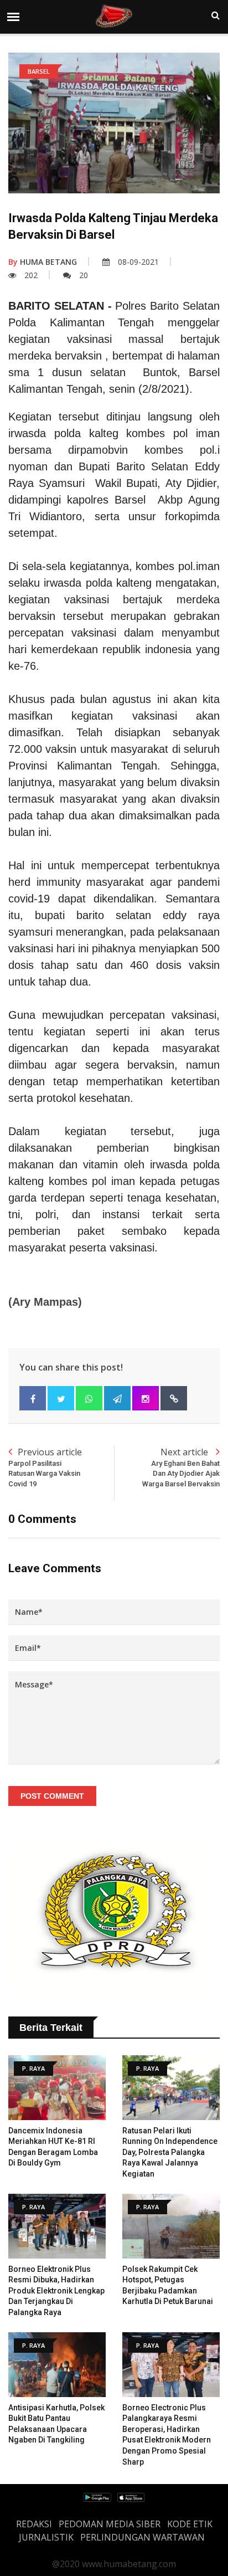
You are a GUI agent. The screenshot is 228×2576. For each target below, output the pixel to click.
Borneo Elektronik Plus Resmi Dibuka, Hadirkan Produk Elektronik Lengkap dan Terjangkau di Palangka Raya (56, 2291)
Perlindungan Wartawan (142, 2537)
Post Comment (52, 1796)
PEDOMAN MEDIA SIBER (110, 2524)
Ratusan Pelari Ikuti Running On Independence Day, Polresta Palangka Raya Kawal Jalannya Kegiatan (170, 2152)
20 (84, 275)
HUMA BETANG (43, 262)
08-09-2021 (138, 262)
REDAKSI (34, 2524)
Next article (181, 1467)
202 (31, 275)
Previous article (45, 1467)
